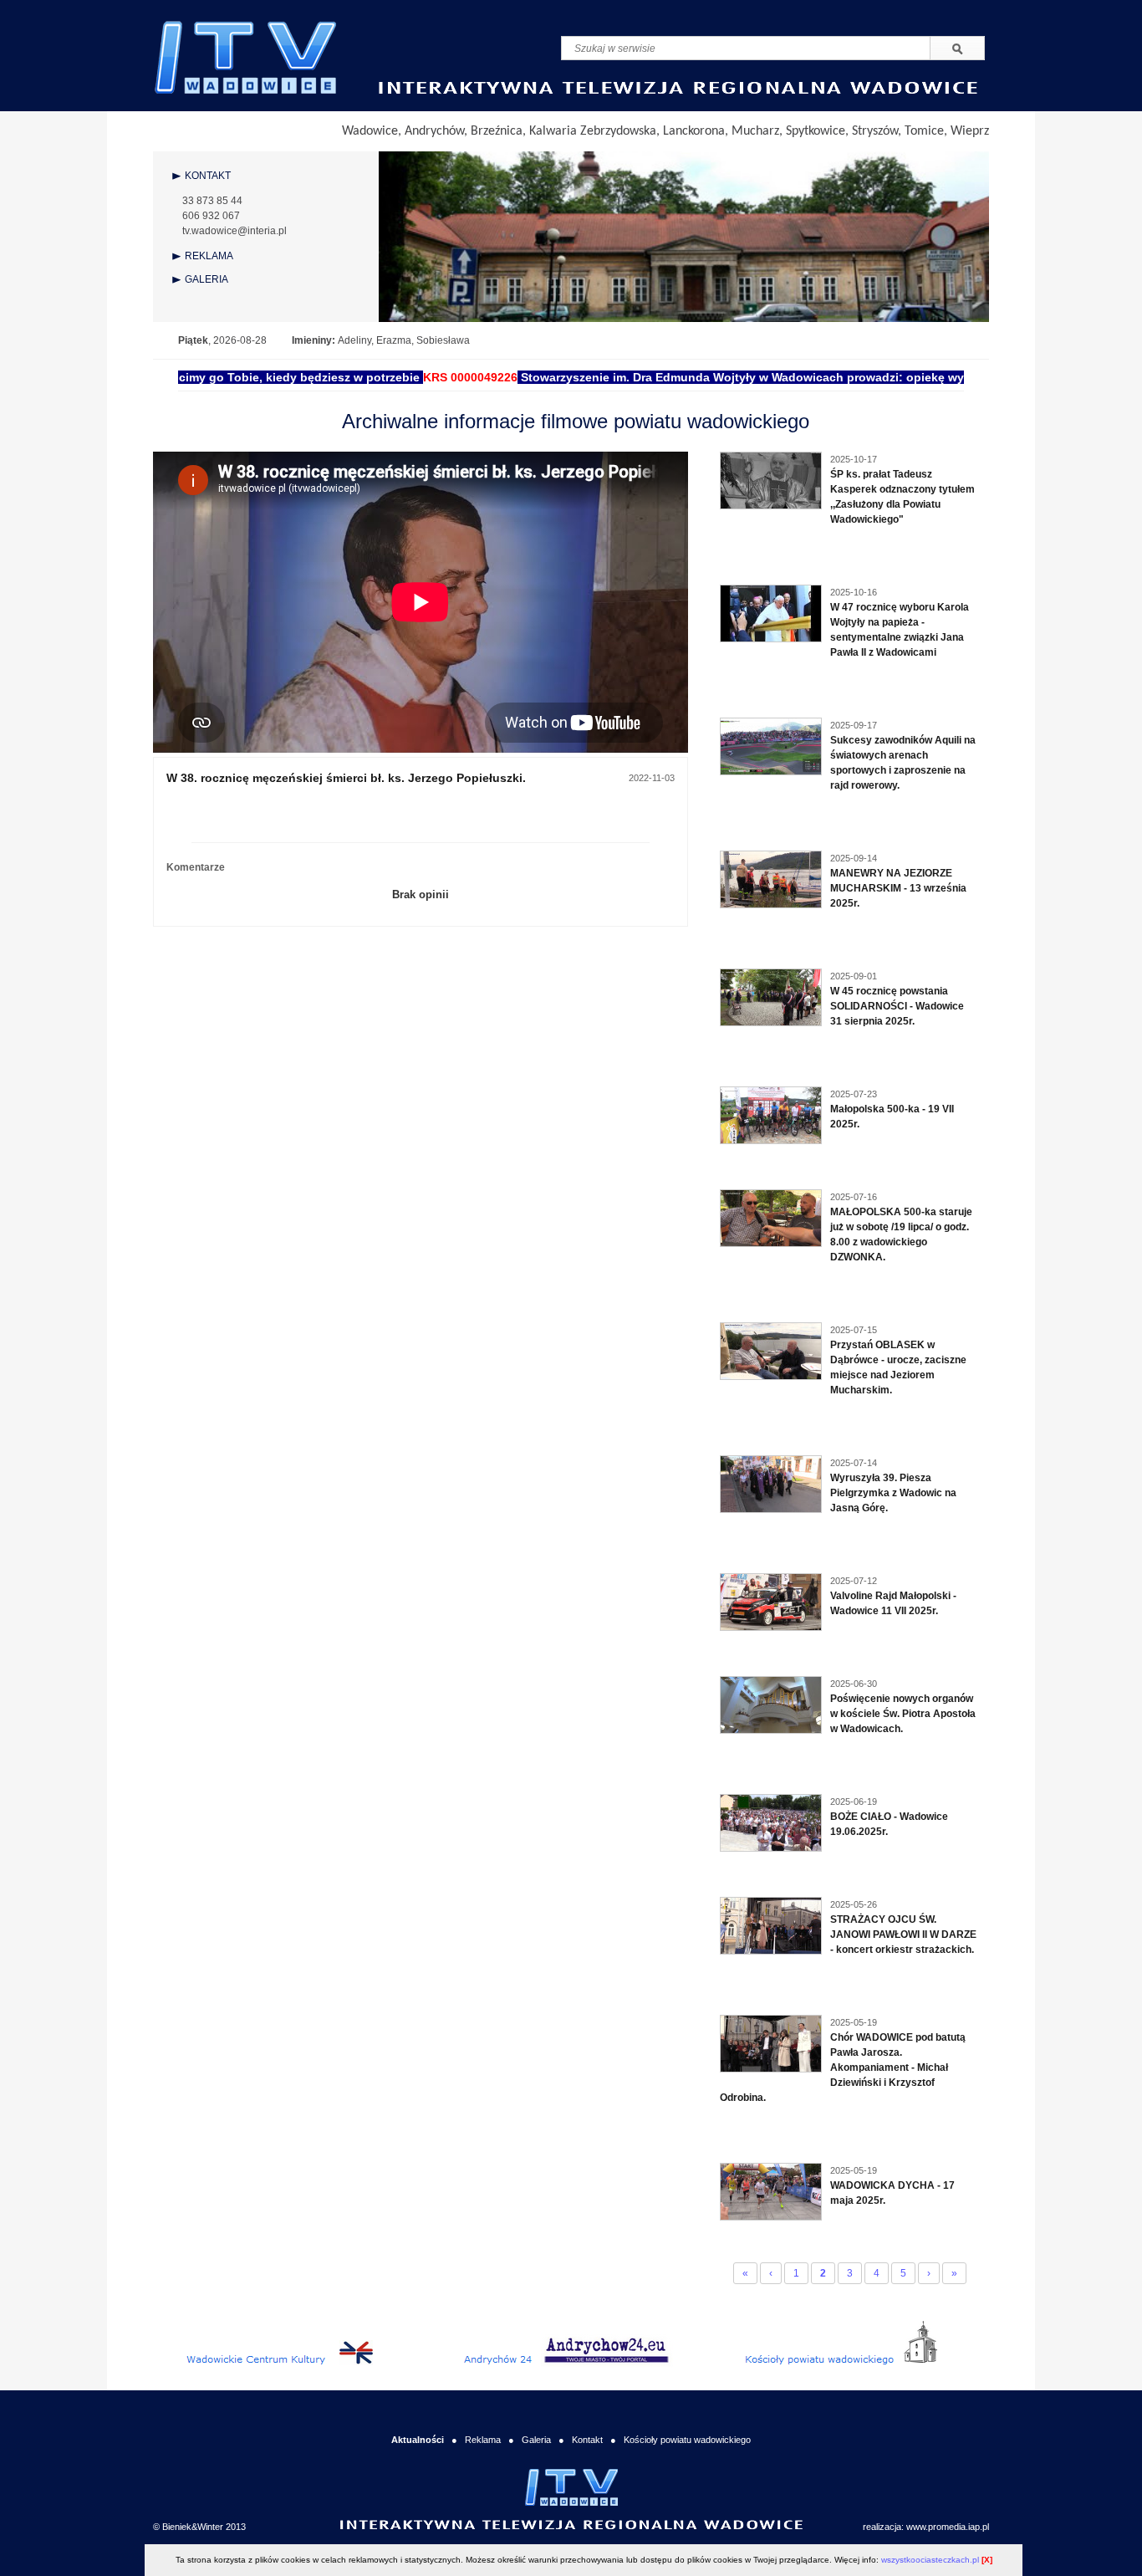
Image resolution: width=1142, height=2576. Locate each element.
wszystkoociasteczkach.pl (930, 2560)
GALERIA (206, 279)
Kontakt (587, 2440)
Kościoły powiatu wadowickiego (687, 2440)
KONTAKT (208, 176)
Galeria (536, 2440)
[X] (987, 2560)
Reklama (483, 2440)
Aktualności (418, 2440)
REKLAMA (209, 256)
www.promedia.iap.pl (948, 2527)
